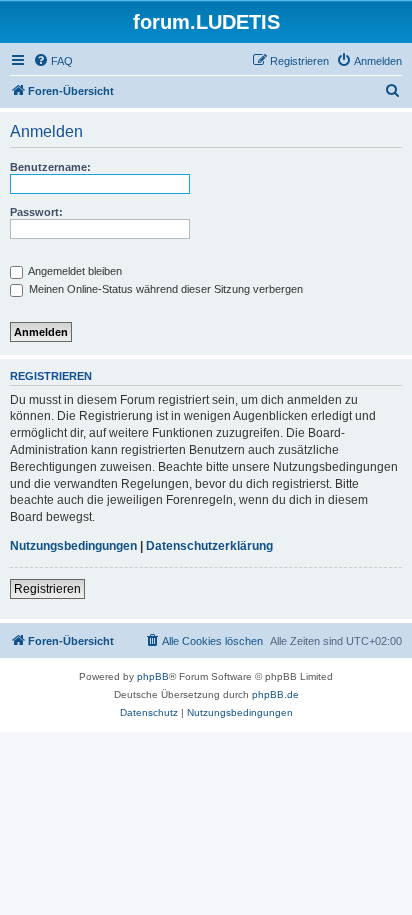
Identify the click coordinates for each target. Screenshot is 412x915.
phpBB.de (275, 694)
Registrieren (47, 589)
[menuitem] (53, 61)
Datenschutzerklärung (209, 546)
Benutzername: (50, 167)
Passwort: (36, 212)
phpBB (153, 676)
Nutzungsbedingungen (73, 546)
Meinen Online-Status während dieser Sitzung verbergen (164, 289)
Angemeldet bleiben (74, 271)
